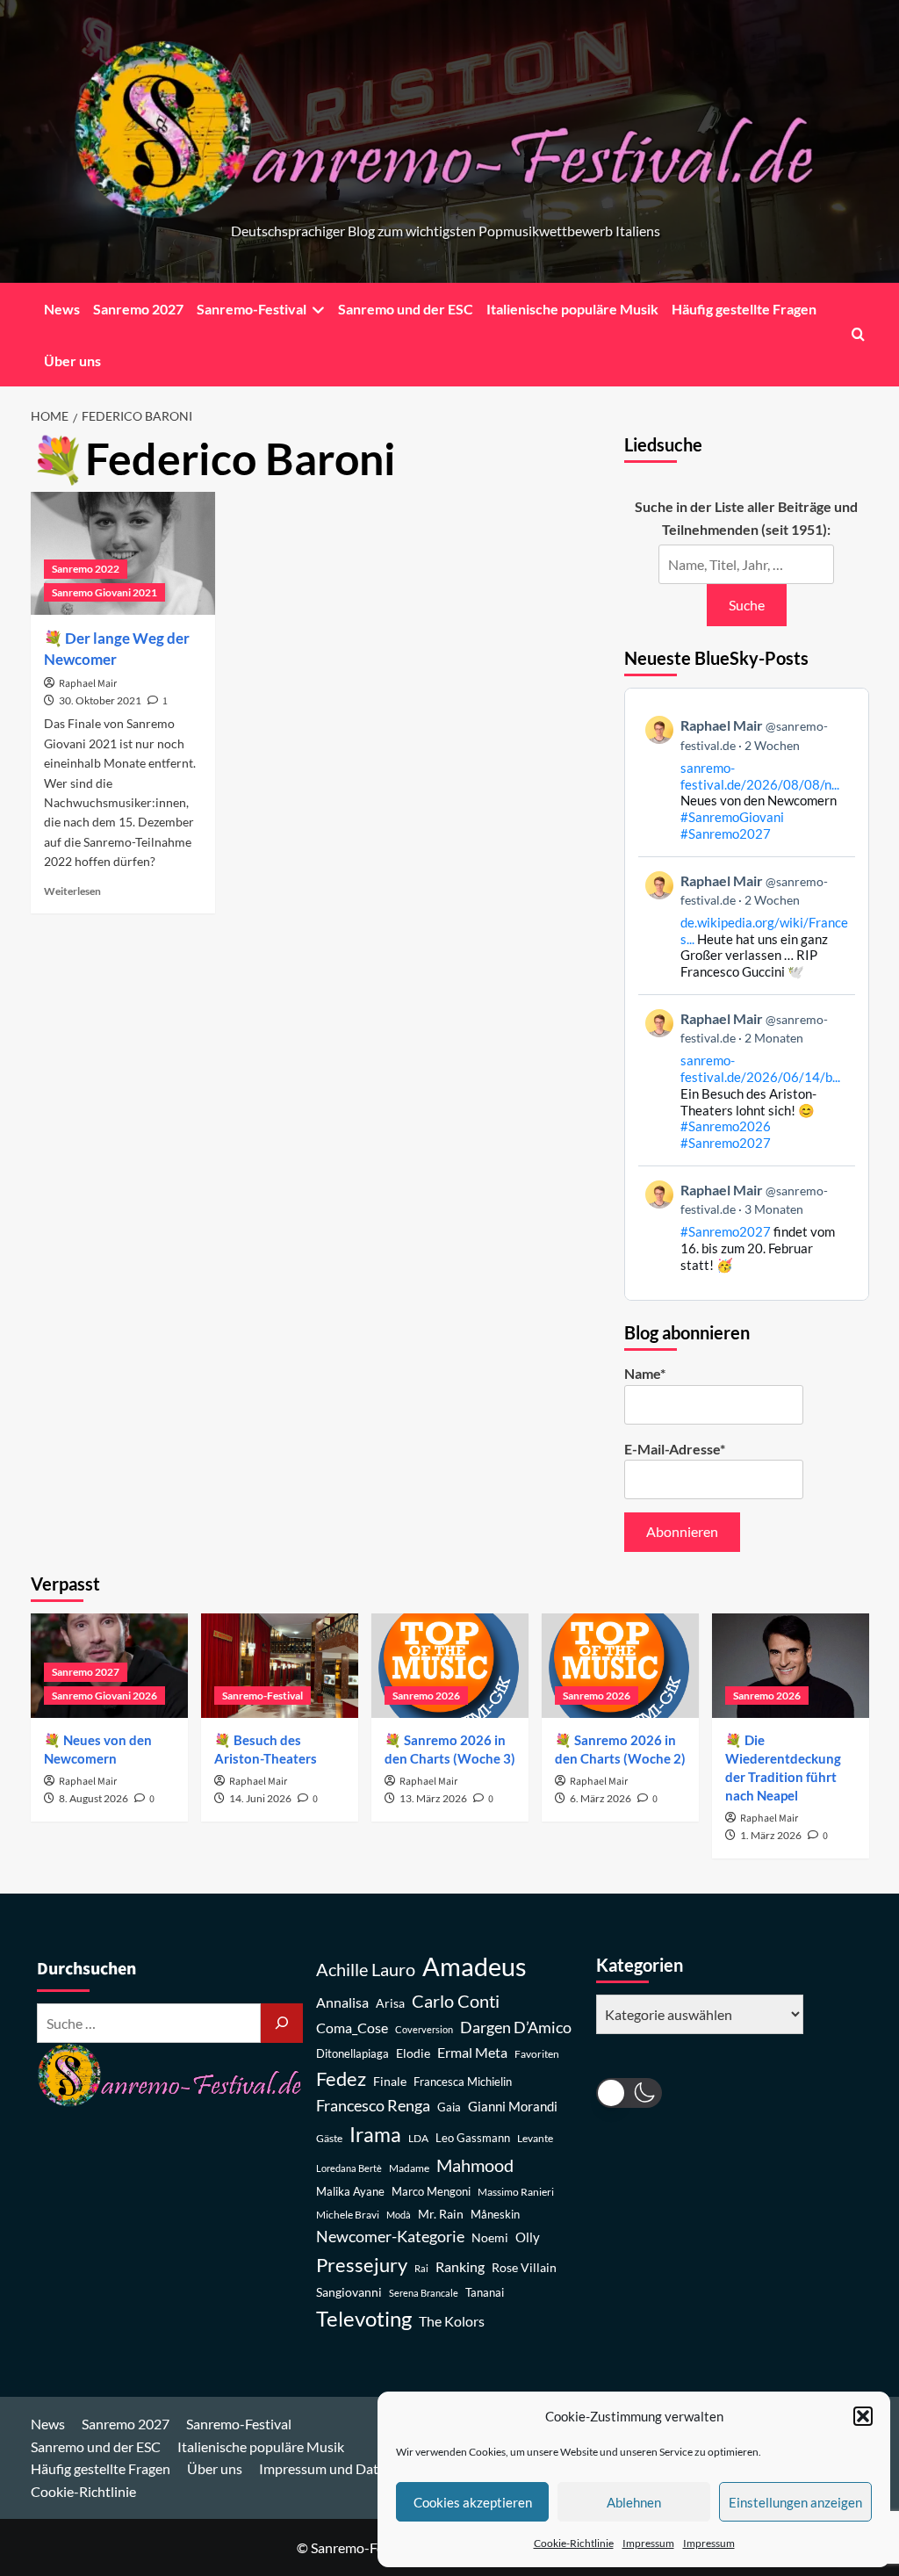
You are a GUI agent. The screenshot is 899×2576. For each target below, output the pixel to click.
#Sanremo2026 (726, 1126)
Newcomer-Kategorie (390, 2237)
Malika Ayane (350, 2192)
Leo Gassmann (473, 2138)
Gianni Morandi (513, 2107)
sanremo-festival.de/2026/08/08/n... (760, 776)
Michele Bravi (348, 2215)
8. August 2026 (93, 1798)
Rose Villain (524, 2267)
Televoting (364, 2319)
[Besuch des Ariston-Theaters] (280, 1666)
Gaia (449, 2107)
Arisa (390, 2003)
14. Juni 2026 (260, 1798)
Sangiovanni (349, 2292)
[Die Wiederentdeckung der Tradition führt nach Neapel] (791, 1666)
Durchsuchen (86, 1969)
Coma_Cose (352, 2028)
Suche (747, 605)
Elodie (413, 2053)
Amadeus (475, 1966)
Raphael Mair (88, 684)
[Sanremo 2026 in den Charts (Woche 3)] (450, 1666)
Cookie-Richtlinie (574, 2543)
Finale (390, 2081)
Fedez (341, 2079)
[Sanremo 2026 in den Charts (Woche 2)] (620, 1666)
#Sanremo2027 (726, 833)
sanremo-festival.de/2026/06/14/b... (760, 1068)
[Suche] (282, 2023)
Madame (409, 2168)
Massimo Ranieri (516, 2192)
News (62, 309)
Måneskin (495, 2215)
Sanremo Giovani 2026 (104, 1696)
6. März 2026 (601, 1798)
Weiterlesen (72, 891)
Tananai (485, 2293)
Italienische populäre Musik (572, 309)
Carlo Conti (456, 2001)
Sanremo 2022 (86, 569)
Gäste (329, 2138)
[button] (863, 2416)
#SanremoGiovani (732, 817)
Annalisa (342, 2002)
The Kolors (452, 2321)
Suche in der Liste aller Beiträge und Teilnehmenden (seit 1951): (746, 518)
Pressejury (362, 2265)
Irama (375, 2134)
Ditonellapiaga (352, 2054)
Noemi (490, 2237)
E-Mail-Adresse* (675, 1449)
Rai (421, 2268)
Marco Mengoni (431, 2192)
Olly (528, 2237)
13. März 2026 (433, 1798)
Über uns (72, 361)
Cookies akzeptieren (473, 2502)
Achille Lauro (366, 1969)
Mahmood (475, 2165)
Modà (399, 2215)
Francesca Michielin (463, 2082)
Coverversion (424, 2029)
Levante (535, 2138)
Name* (645, 1373)
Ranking (460, 2266)
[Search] (858, 334)
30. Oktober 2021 (100, 700)
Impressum (648, 2543)
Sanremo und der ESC (406, 309)
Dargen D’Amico (516, 2027)
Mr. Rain (441, 2214)
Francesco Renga (373, 2106)
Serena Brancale (424, 2293)
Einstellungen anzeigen (795, 2502)
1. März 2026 (771, 1835)
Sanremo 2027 (138, 309)
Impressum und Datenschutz (346, 2468)
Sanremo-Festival (252, 309)
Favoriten (537, 2054)
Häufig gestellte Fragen (744, 309)
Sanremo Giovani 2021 (104, 592)
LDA (418, 2138)
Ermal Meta (472, 2052)
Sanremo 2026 (426, 1696)
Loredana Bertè (349, 2168)
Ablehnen (634, 2502)
